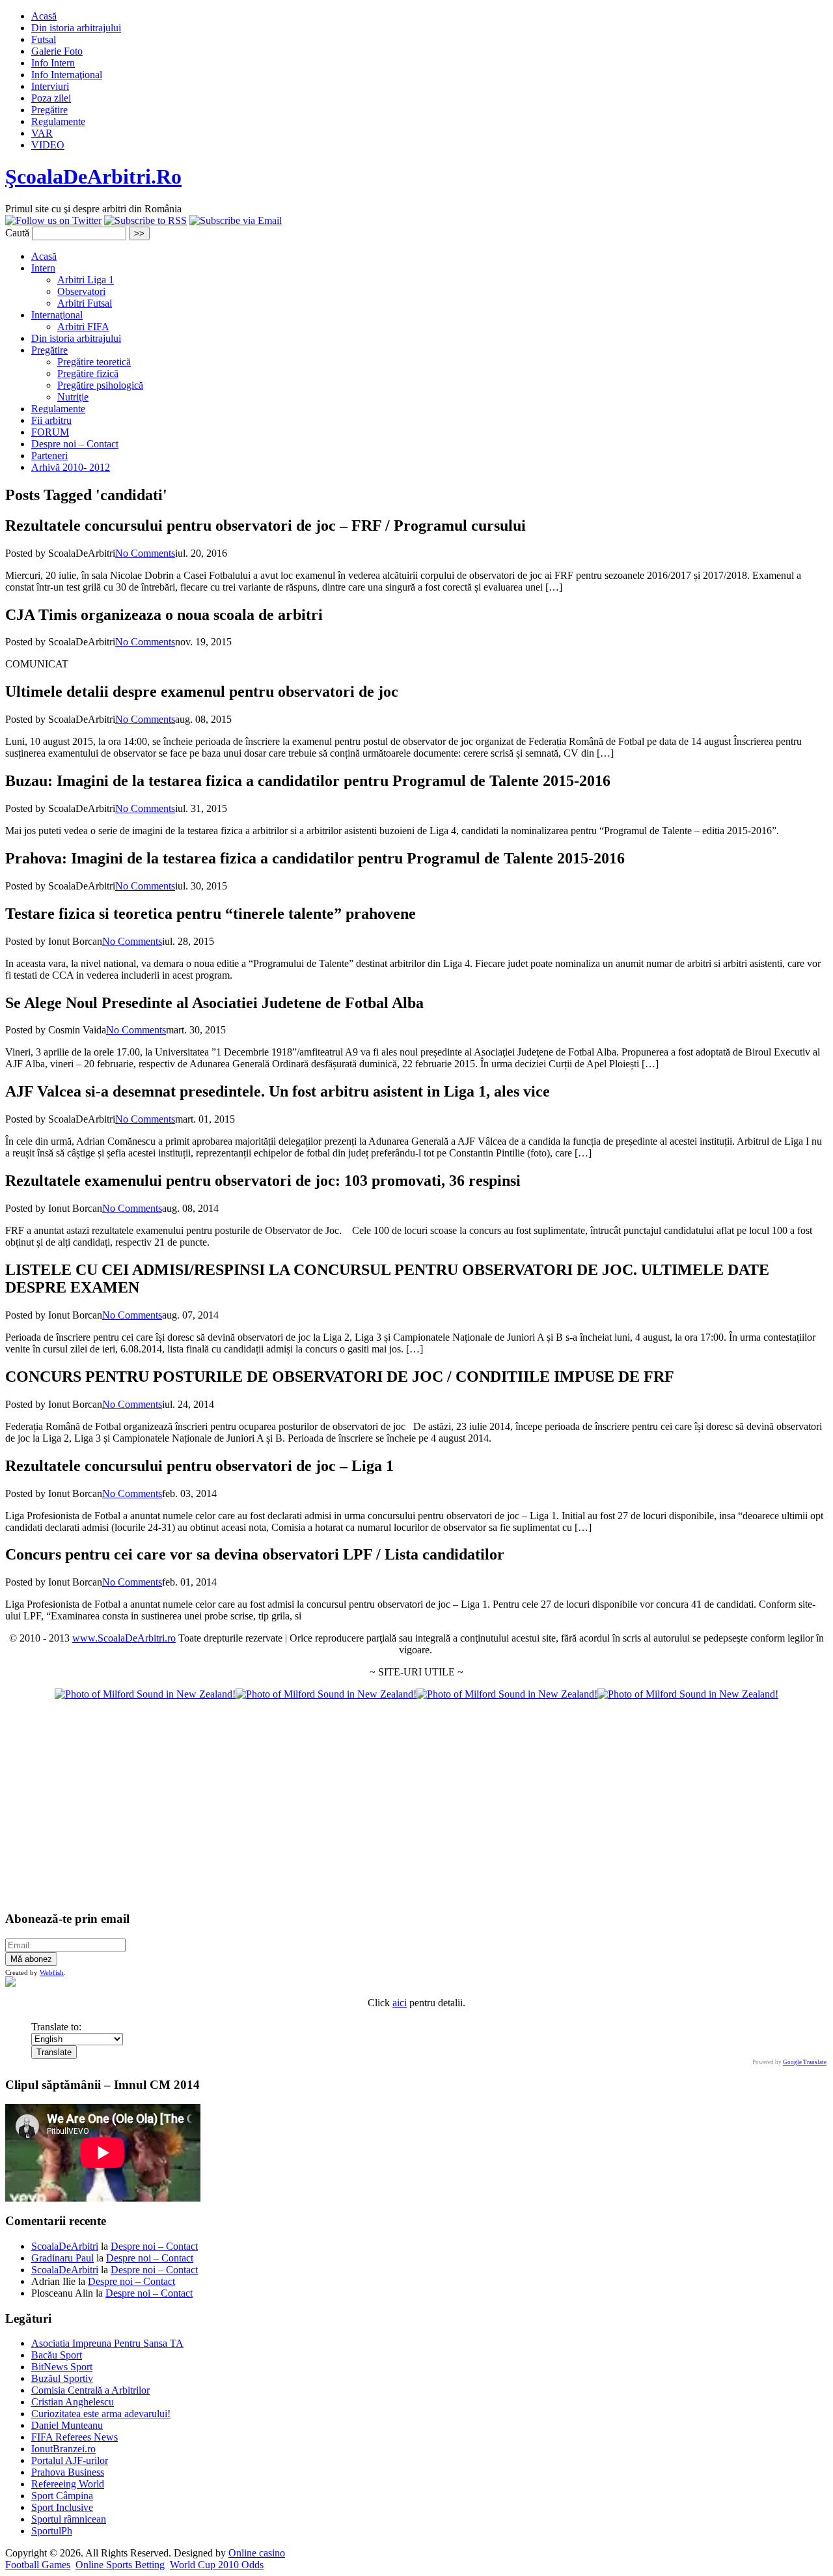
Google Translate (805, 2062)
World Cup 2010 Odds (217, 2565)
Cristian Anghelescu (73, 2402)
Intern (43, 268)
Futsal (44, 39)
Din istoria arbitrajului (76, 28)
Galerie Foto (57, 51)
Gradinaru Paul (62, 2258)
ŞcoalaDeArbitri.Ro (93, 176)
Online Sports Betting (120, 2565)
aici (400, 2003)
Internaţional (57, 315)
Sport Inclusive (62, 2507)
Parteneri (49, 455)
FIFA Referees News (75, 2437)
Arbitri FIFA (83, 327)
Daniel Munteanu (67, 2425)
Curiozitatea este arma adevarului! (101, 2414)
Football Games (38, 2565)
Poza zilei (51, 98)
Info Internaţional (67, 75)
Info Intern (53, 63)
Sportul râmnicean (69, 2519)
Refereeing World (68, 2484)
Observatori (81, 291)
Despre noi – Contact (75, 444)
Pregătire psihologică (100, 385)
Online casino (257, 2553)
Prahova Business (68, 2472)
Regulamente (58, 121)
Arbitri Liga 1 (86, 280)
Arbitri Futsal (85, 303)
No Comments (145, 553)
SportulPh (52, 2531)
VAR (42, 133)
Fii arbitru (51, 420)
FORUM (50, 432)
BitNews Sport (62, 2367)
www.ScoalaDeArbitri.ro (124, 1638)
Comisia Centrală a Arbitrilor (90, 2390)
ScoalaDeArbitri (65, 2246)
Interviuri (50, 86)
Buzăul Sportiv (62, 2378)
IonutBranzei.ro (63, 2449)
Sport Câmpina (62, 2496)
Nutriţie (73, 397)
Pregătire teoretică (94, 362)
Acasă (44, 16)
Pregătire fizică (88, 373)
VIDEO (48, 145)
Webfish (52, 1972)
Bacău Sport (57, 2355)
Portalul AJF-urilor (70, 2460)
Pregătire (49, 110)
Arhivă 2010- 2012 (71, 467)
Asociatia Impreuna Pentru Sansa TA (107, 2343)
